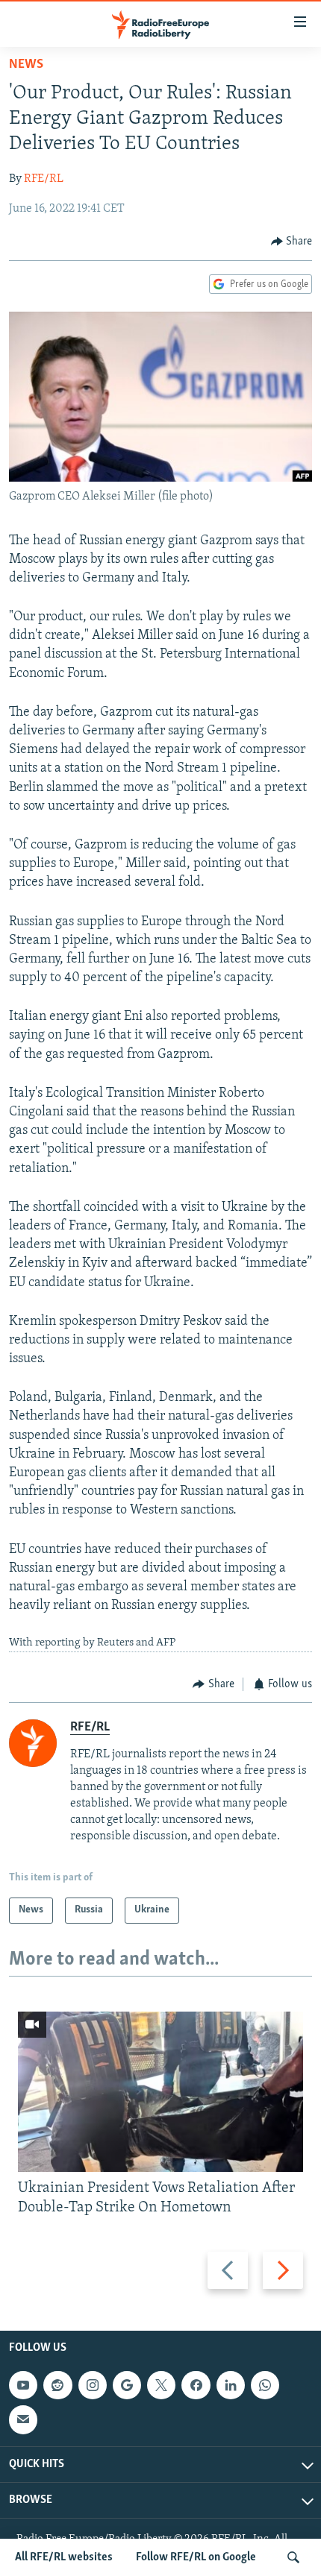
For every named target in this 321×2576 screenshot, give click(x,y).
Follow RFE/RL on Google (196, 2557)
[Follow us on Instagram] (93, 2385)
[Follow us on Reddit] (57, 2385)
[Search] (293, 2557)
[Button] (292, 242)
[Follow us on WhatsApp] (265, 2385)
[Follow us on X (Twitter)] (161, 2385)
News (26, 65)
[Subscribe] (23, 2420)
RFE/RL (44, 179)
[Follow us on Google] (127, 2385)
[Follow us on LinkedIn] (231, 2385)
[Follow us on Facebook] (196, 2385)
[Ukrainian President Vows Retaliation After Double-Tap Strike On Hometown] (160, 2092)
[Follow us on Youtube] (23, 2385)
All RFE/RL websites (64, 2557)
